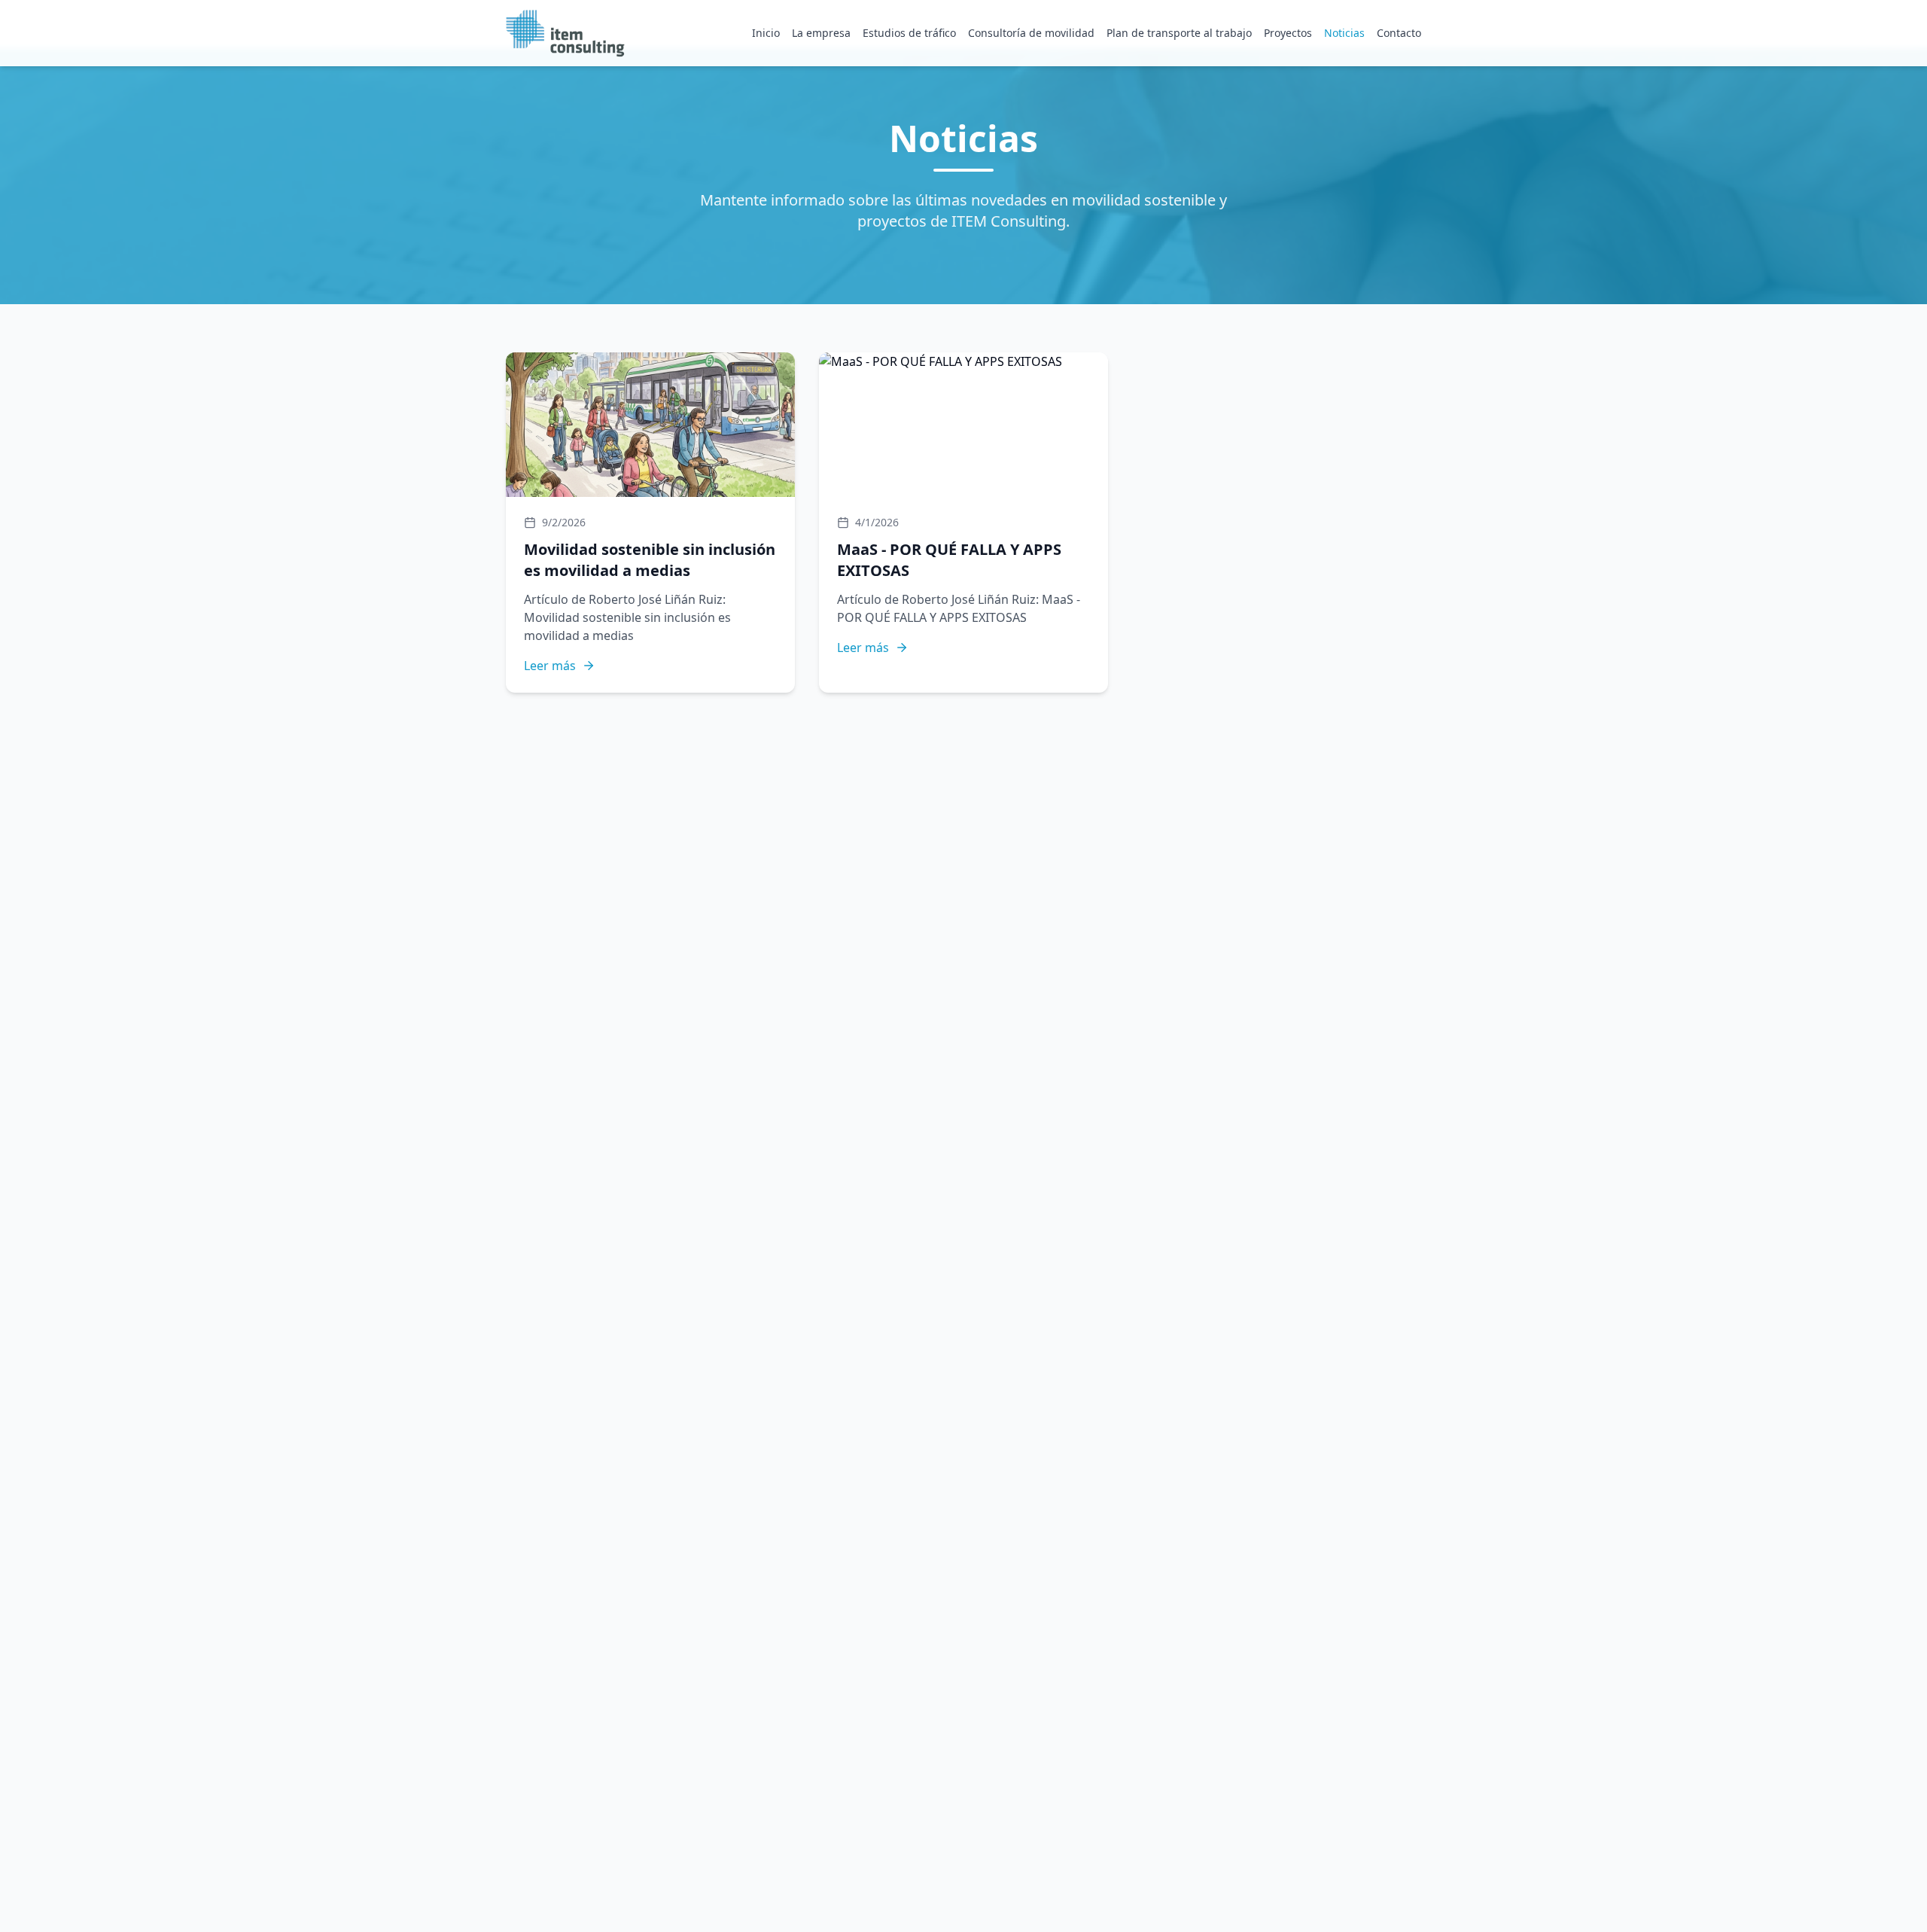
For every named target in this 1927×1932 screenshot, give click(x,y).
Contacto (1399, 33)
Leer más (550, 666)
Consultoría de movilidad (1031, 33)
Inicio (766, 33)
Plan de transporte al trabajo (1179, 33)
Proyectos (1288, 33)
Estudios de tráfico (909, 33)
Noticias (1344, 33)
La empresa (821, 33)
